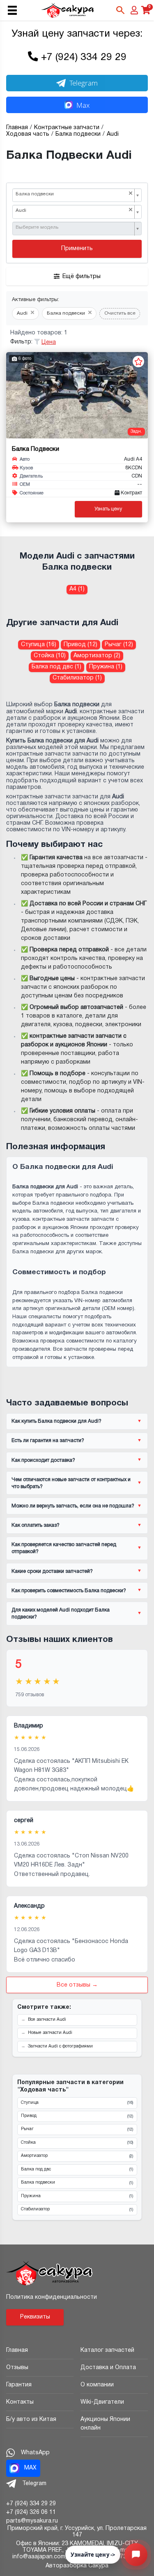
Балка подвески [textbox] (74, 194)
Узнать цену (108, 509)
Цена (49, 342)
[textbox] (74, 228)
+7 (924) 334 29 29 (84, 58)
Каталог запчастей (107, 2350)
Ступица (77, 2103)
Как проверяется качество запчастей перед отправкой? (64, 1548)
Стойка (77, 2143)
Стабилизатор (77, 2210)
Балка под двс (77, 2170)
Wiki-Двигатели (102, 2402)
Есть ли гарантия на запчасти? (48, 1441)
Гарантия (19, 2385)
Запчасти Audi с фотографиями (60, 2046)
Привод (77, 2116)
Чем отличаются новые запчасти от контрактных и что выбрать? (71, 1483)
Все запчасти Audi (47, 2020)
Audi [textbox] (74, 210)
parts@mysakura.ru (32, 2521)
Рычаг (77, 2129)
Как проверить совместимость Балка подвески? (69, 1591)
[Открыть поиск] (120, 10)
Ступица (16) (39, 645)
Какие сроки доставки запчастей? (52, 1571)
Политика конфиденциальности (52, 2297)
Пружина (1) (106, 667)
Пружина (77, 2196)
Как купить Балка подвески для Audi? (56, 1421)
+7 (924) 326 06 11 (31, 2512)
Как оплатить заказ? (36, 1525)
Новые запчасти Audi (50, 2033)
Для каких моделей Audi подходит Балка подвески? (61, 1614)
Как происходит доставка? (43, 1460)
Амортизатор (77, 2156)
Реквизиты (35, 2317)
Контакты (20, 2402)
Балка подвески (77, 2183)
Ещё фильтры (82, 277)
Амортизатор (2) (97, 656)
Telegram (84, 83)
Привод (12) (80, 645)
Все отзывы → (77, 1985)
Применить (77, 249)
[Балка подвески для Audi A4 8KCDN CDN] (77, 395)
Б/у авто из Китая (31, 2419)
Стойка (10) (50, 656)
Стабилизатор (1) (77, 678)
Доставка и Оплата (108, 2368)
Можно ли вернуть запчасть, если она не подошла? (73, 1506)
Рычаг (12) (119, 645)
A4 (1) (77, 589)
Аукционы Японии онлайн (105, 2424)
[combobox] (77, 195)
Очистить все (120, 313)
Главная (17, 2350)
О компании (97, 2385)
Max (83, 105)
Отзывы (17, 2368)
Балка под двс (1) (56, 667)
